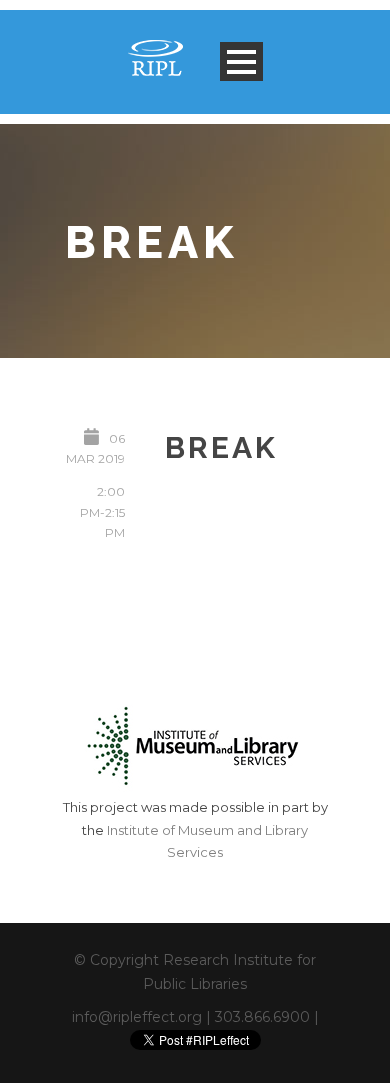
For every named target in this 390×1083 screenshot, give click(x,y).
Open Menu (241, 61)
